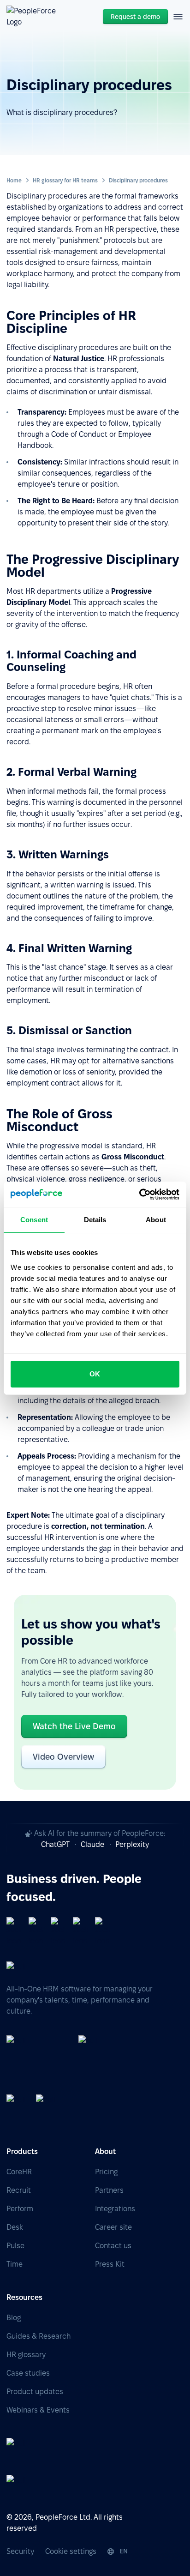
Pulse (15, 2246)
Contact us (113, 2246)
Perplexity (132, 1844)
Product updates (35, 2392)
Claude (92, 1844)
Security (20, 2551)
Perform (20, 2209)
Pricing (106, 2172)
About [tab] (156, 1220)
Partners (109, 2190)
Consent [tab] (34, 1220)
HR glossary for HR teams (65, 180)
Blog (14, 2318)
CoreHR (19, 2172)
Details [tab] (95, 1220)
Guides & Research (39, 2336)
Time (15, 2264)
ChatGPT (55, 1844)
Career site (113, 2227)
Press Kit (110, 2264)
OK (95, 1374)
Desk (15, 2227)
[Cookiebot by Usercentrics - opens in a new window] (139, 1194)
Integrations (115, 2209)
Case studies (28, 2373)
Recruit (19, 2190)
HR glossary (26, 2355)
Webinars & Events (38, 2410)
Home (14, 180)
